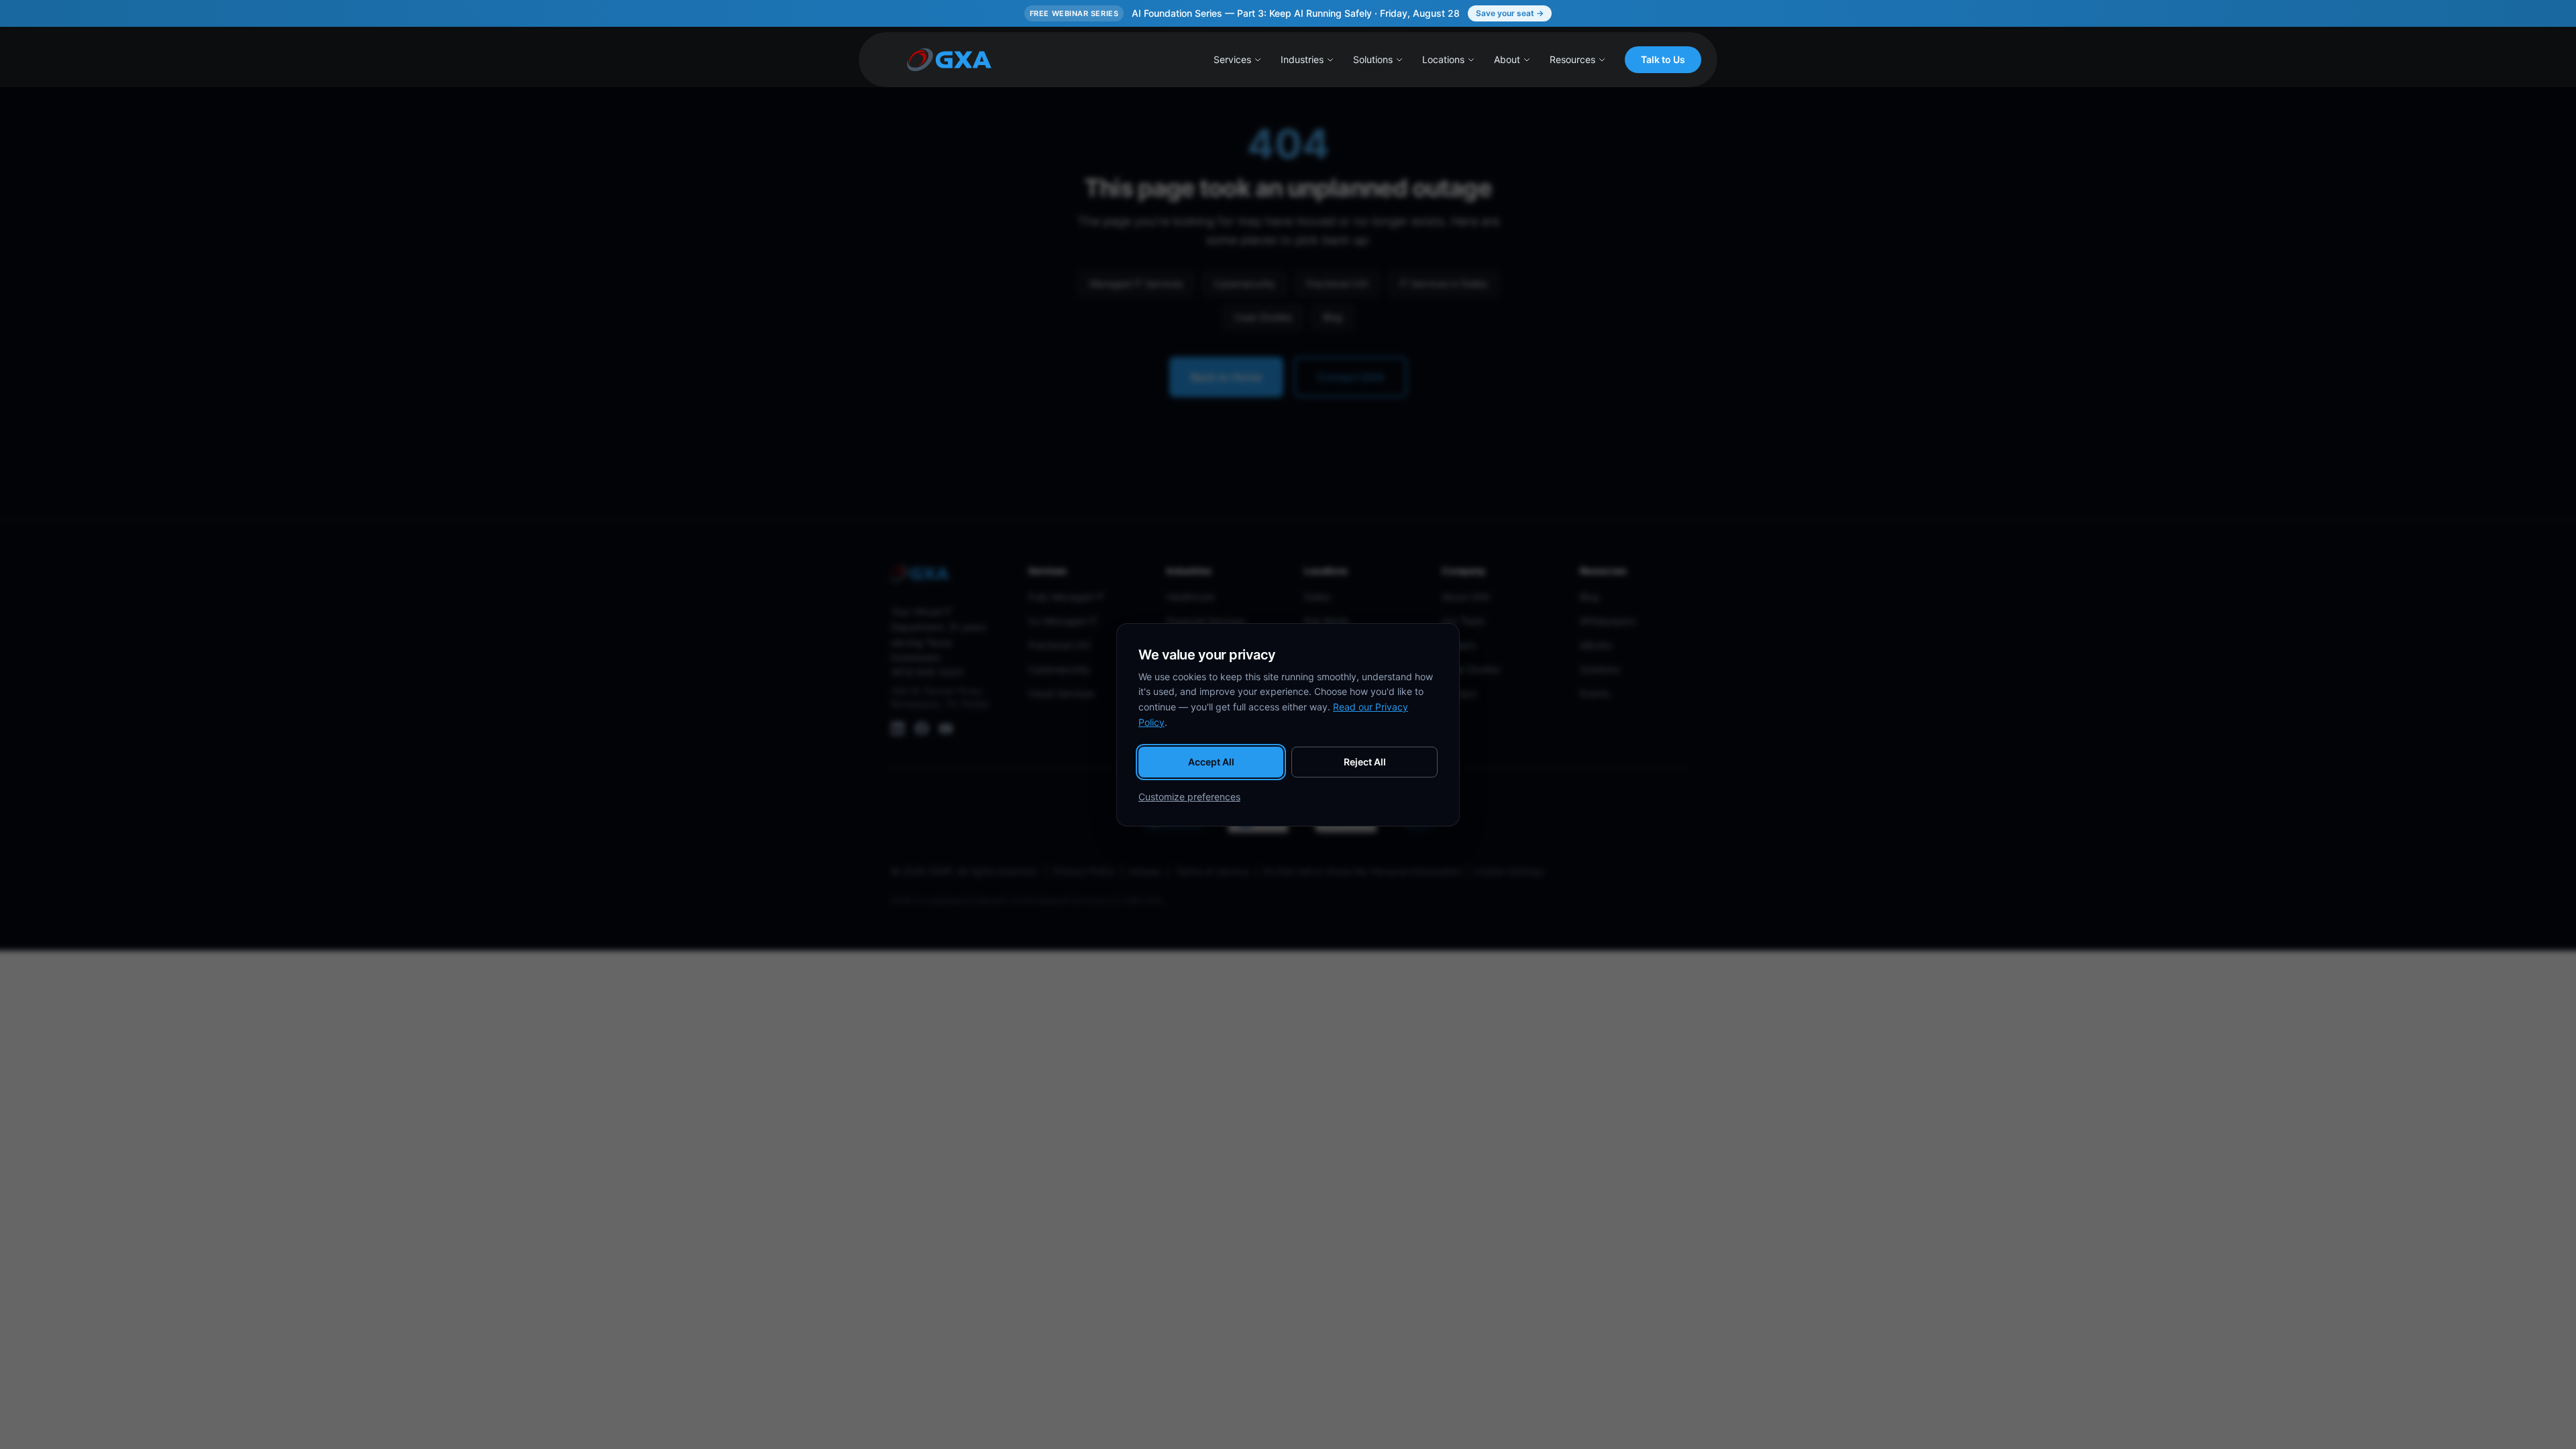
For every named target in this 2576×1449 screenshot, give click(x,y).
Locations (1443, 59)
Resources (1572, 59)
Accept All (1211, 762)
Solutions (1373, 59)
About (1507, 59)
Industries (1302, 59)
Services (1232, 59)
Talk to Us (1663, 59)
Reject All (1365, 762)
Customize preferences (1189, 797)
